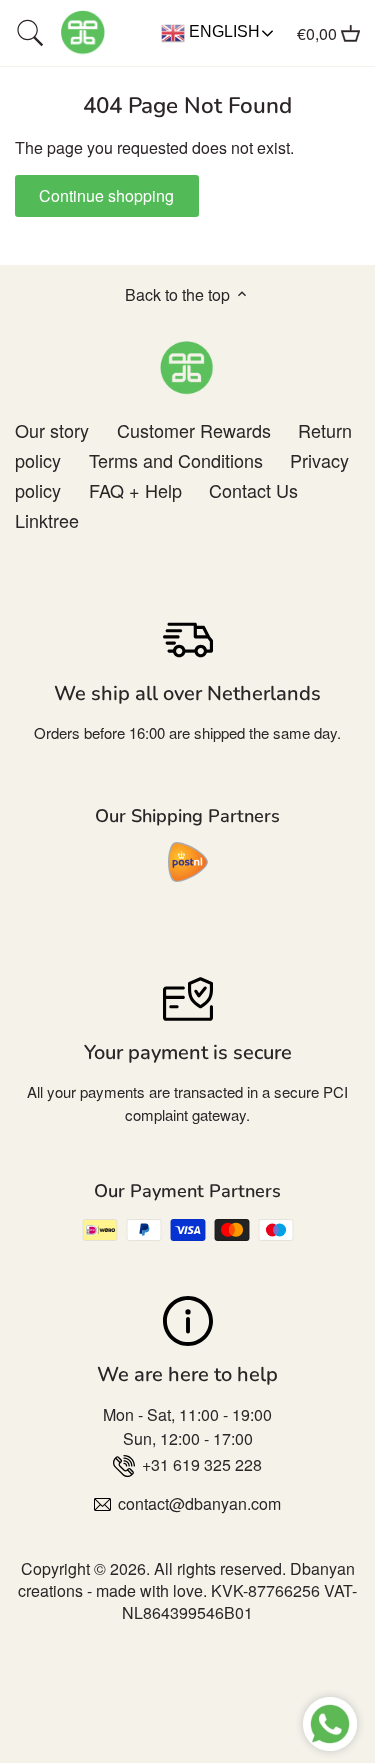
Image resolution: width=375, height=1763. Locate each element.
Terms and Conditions (176, 460)
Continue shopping (106, 195)
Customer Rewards (194, 430)
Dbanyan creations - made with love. (186, 1579)
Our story (52, 430)
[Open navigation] (30, 33)
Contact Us (253, 490)
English (222, 31)
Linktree (47, 520)
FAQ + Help (135, 490)
